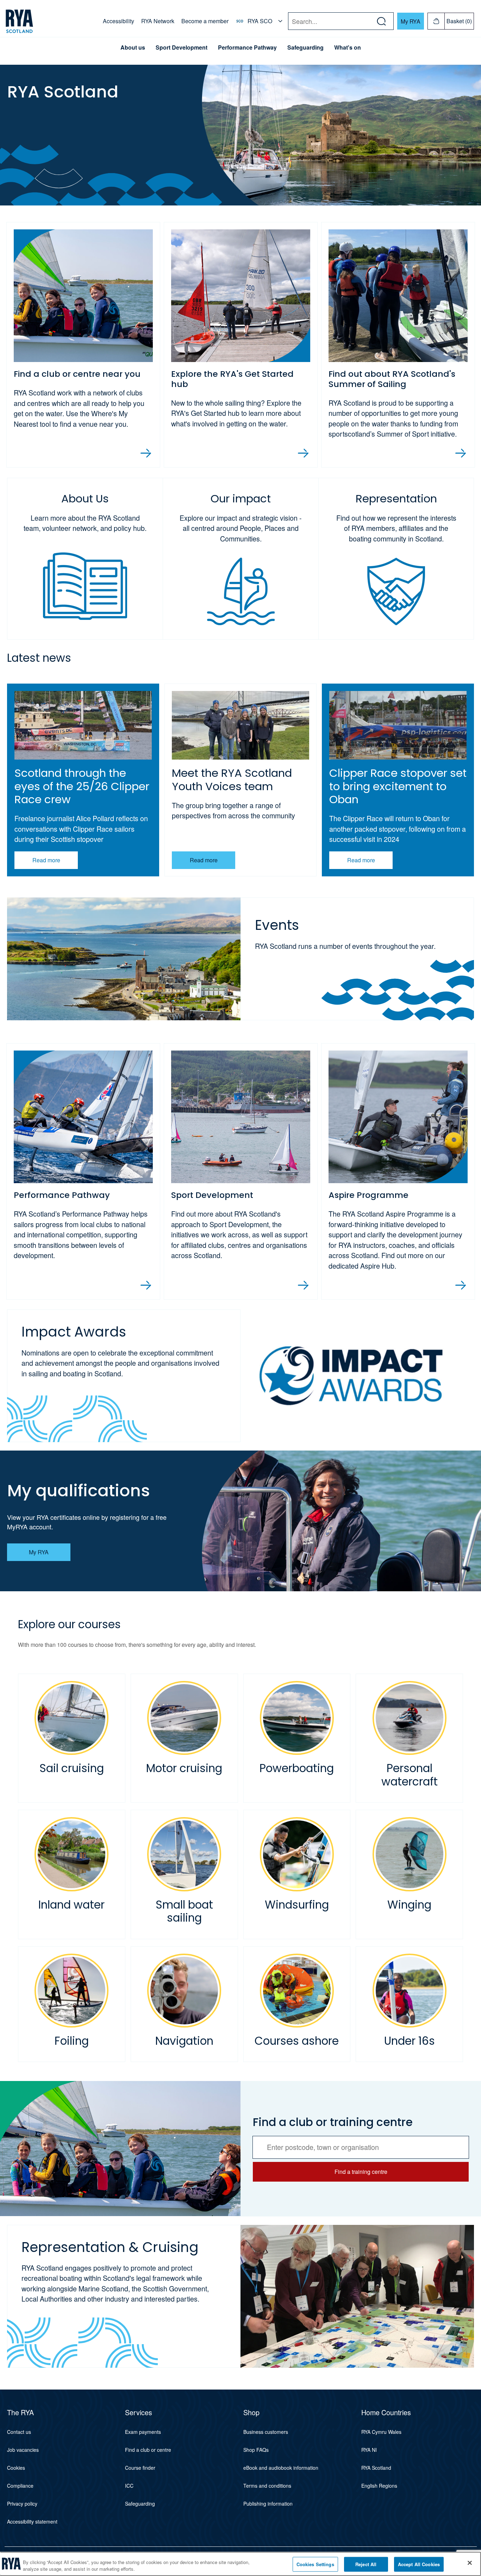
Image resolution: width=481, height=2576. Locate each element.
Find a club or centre (148, 2450)
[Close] (470, 2563)
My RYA (411, 21)
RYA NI (369, 2450)
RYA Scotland (376, 2468)
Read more (46, 860)
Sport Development (182, 47)
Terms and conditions (267, 2486)
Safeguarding (305, 47)
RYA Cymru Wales (381, 2432)
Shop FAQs (256, 2450)
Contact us (19, 2432)
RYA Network (158, 21)
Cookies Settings (315, 2564)
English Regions (379, 2486)
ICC (129, 2486)
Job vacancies (23, 2450)
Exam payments (143, 2432)
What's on (348, 47)
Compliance (20, 2486)
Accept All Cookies (419, 2564)
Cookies (16, 2468)
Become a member (205, 21)
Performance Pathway (247, 47)
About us (133, 47)
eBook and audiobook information (281, 2468)
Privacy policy (22, 2504)
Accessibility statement (32, 2521)
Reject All (366, 2564)
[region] (241, 2564)
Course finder (140, 2468)
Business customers (266, 2432)
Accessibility (118, 21)
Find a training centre (361, 2172)
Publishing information (268, 2504)
